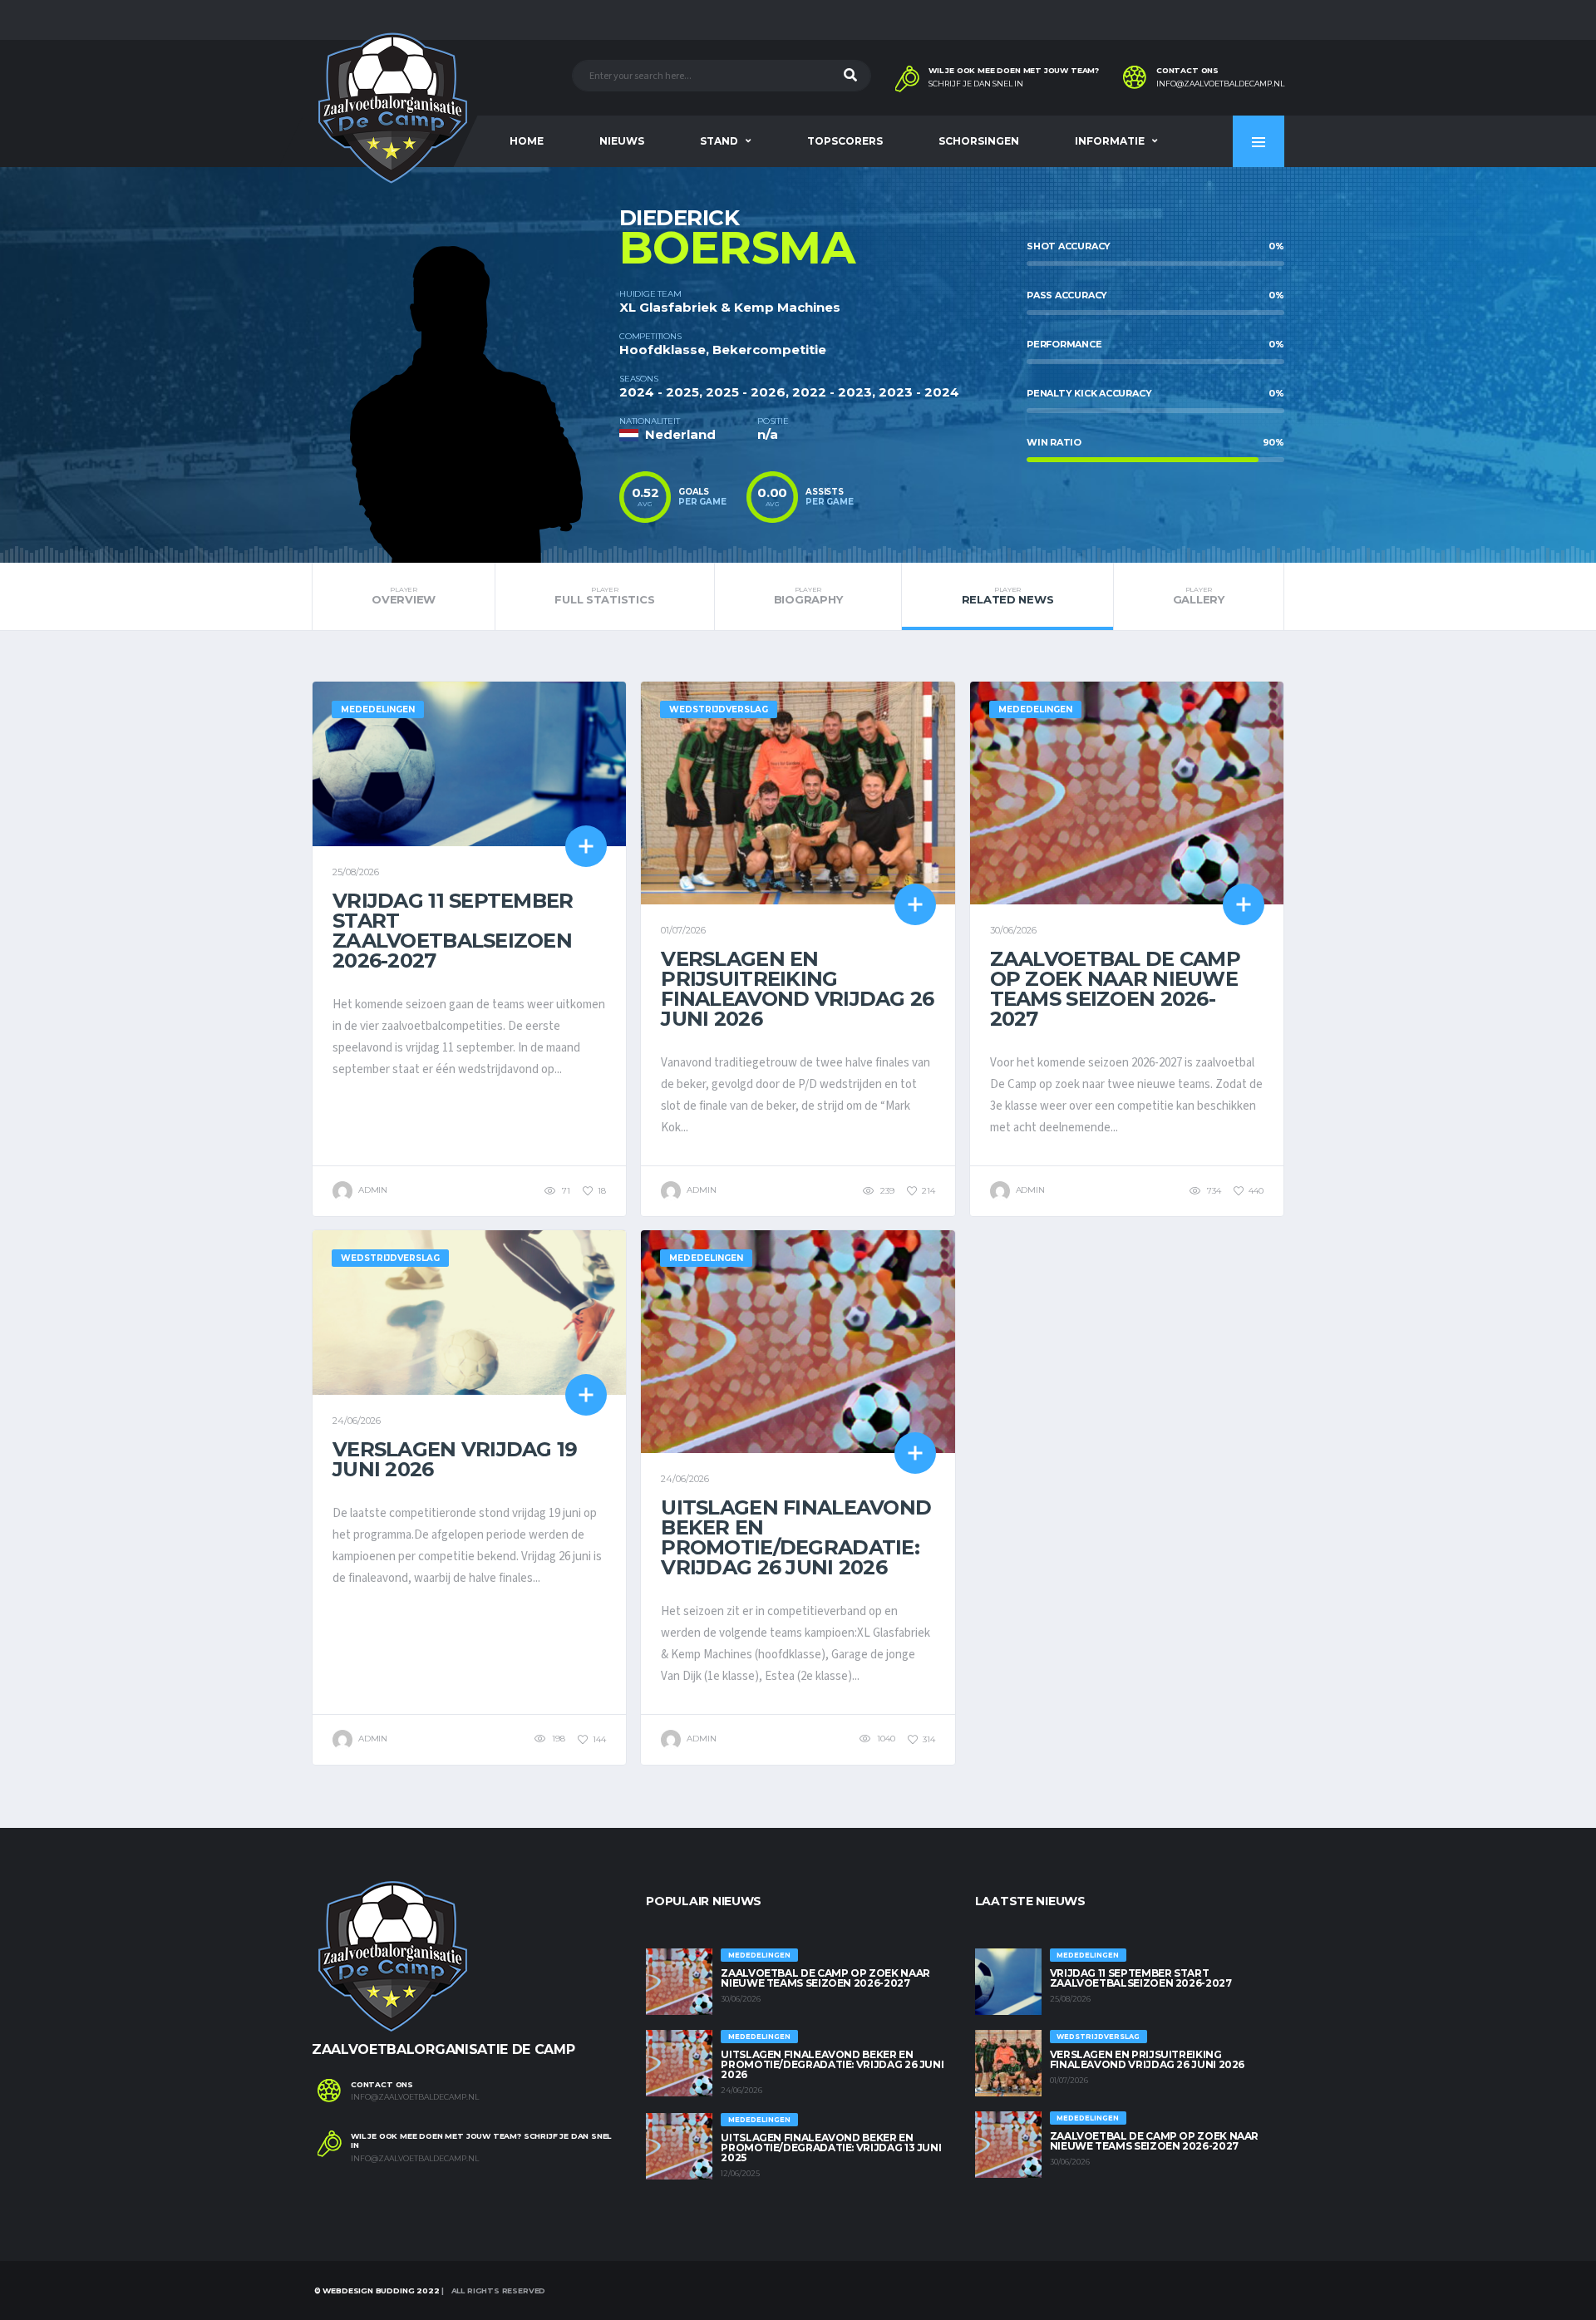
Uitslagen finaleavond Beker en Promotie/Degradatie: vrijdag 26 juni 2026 (796, 1537)
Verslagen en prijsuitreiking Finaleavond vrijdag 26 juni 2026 (797, 989)
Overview (404, 596)
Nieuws (622, 141)
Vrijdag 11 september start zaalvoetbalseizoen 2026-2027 (453, 931)
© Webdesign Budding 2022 (376, 2290)
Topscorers (845, 141)
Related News (1008, 596)
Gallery (1199, 596)
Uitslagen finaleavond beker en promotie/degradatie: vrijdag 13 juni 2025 (831, 2148)
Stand (719, 141)
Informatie (1110, 141)
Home (527, 141)
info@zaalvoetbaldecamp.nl (1220, 84)
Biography (808, 596)
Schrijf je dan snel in (976, 84)
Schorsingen (979, 141)
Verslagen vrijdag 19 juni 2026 (455, 1459)
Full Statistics (604, 596)
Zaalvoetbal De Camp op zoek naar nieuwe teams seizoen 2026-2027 (1115, 989)
